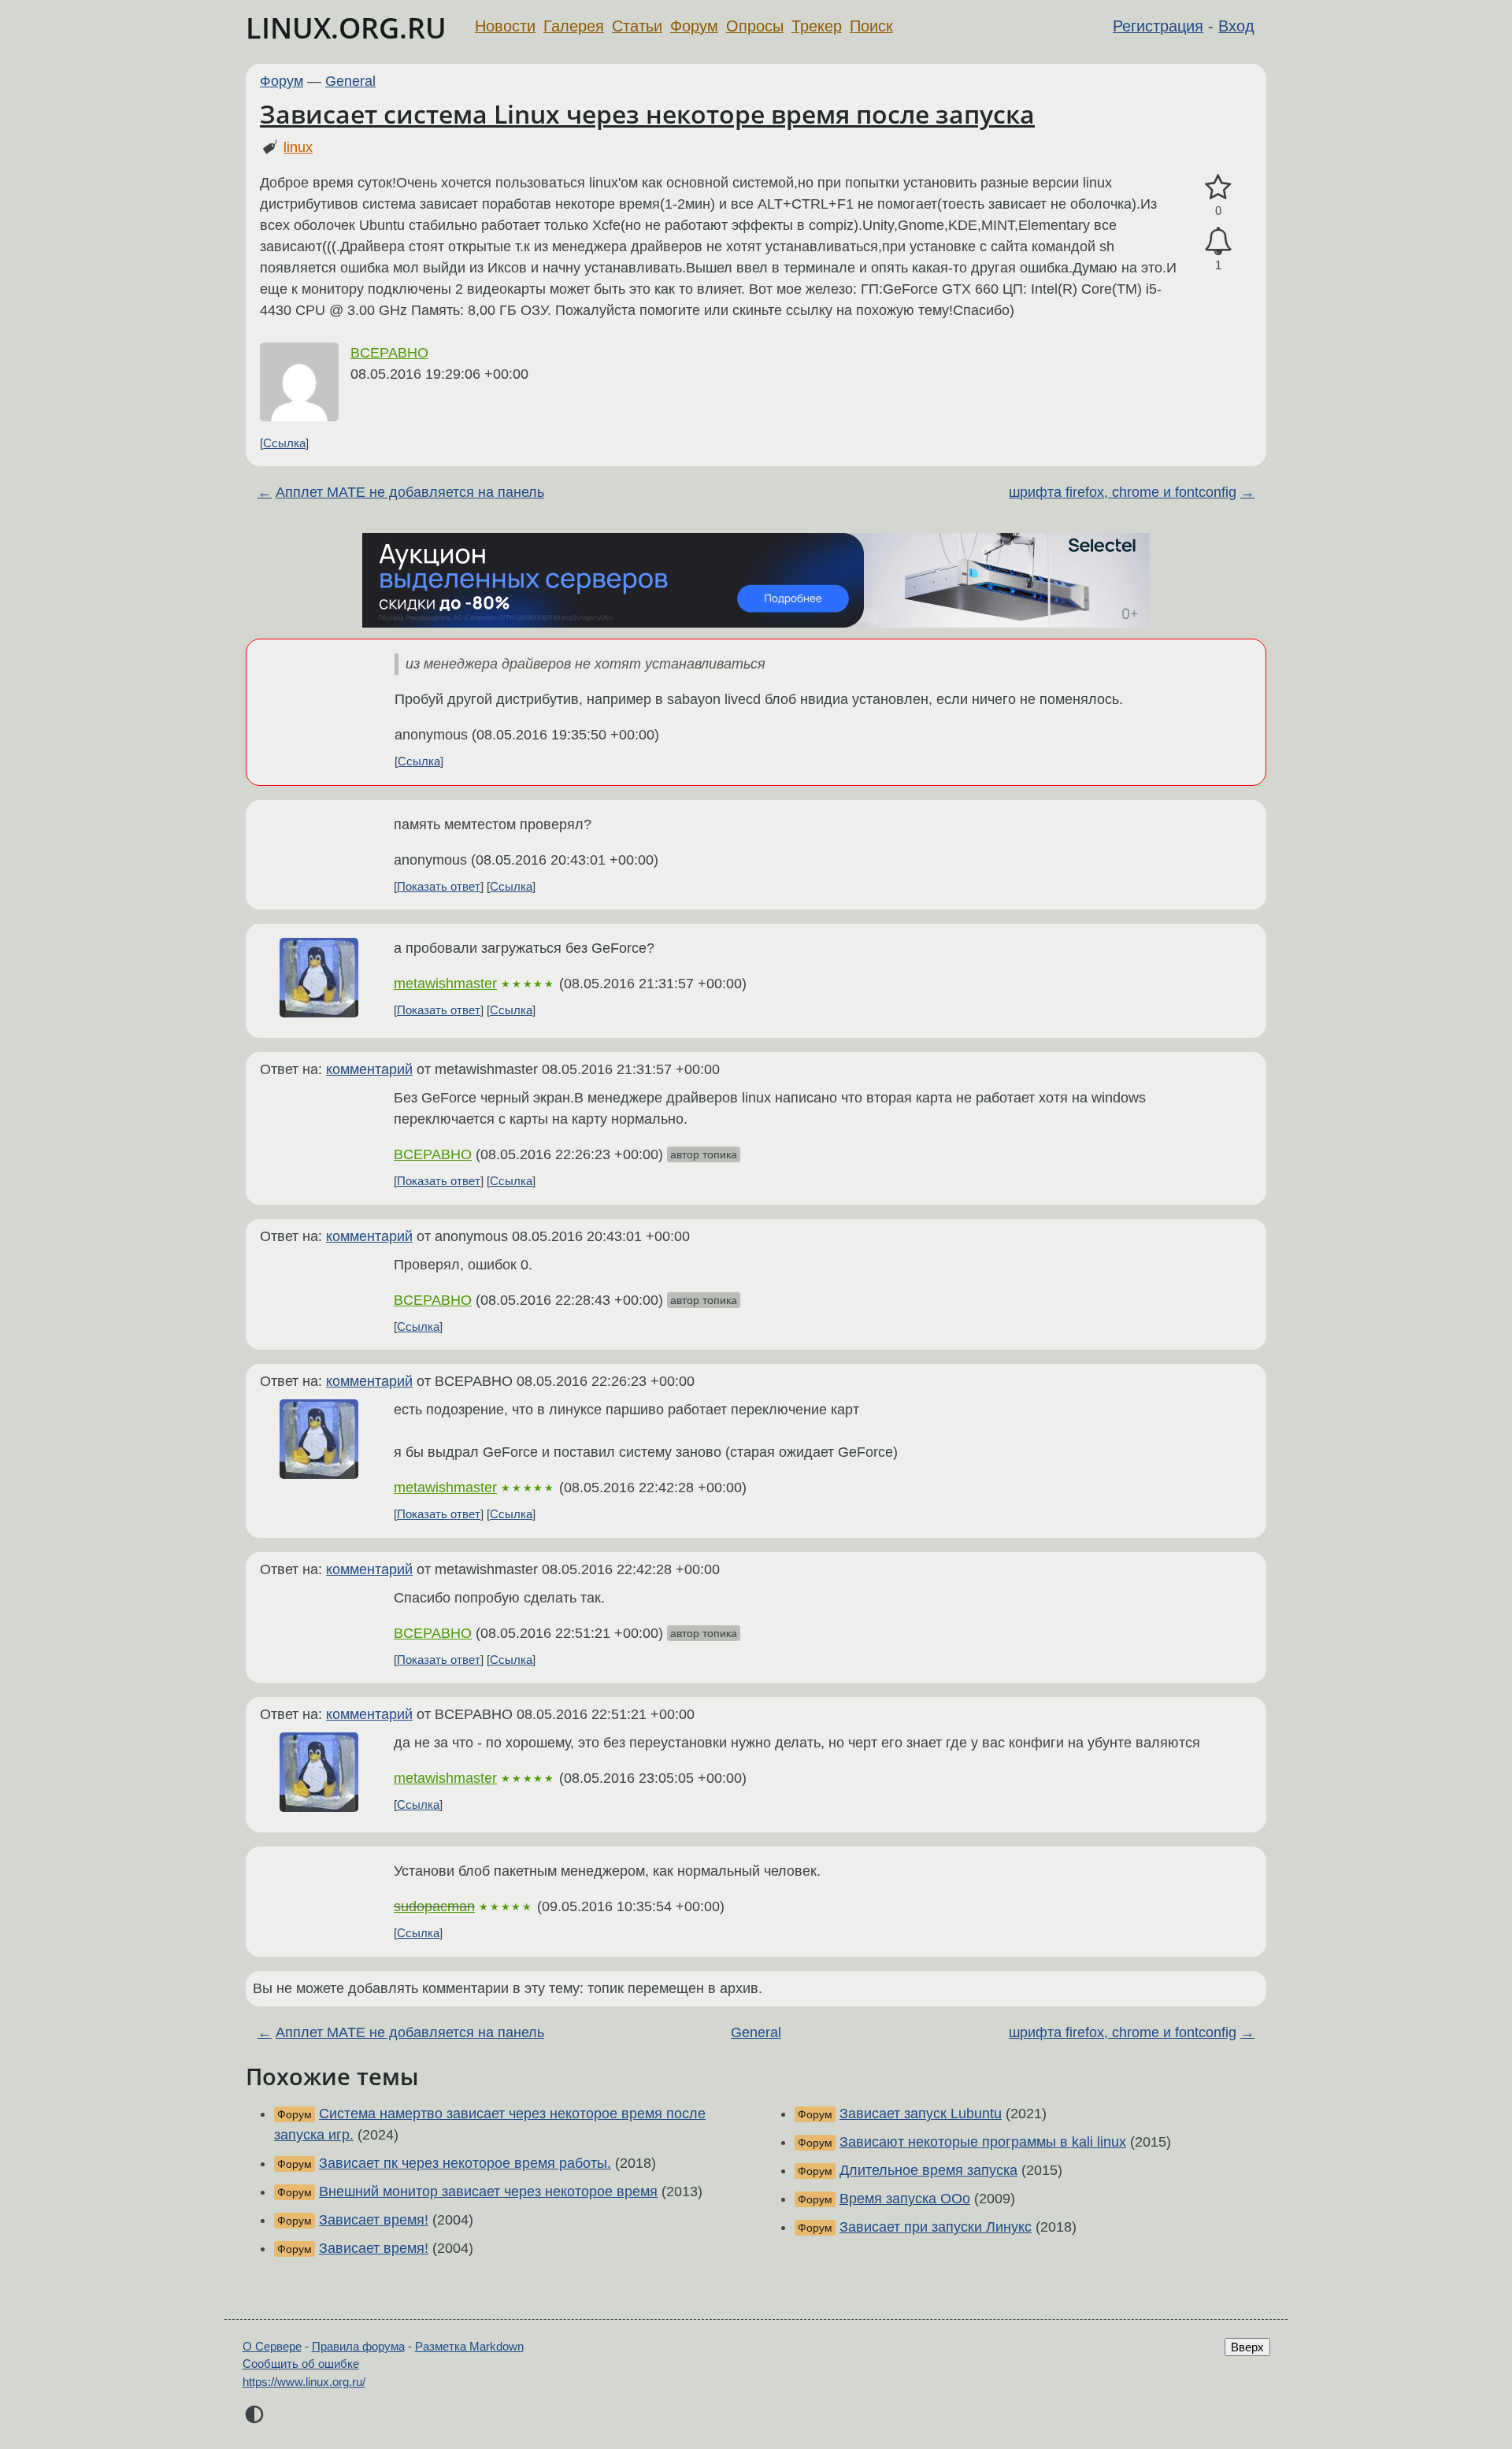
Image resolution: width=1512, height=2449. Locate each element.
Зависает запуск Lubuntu (921, 2114)
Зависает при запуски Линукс (936, 2227)
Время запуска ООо (905, 2199)
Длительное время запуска (928, 2170)
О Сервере (272, 2346)
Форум (694, 26)
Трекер (817, 26)
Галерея (574, 26)
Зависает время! (374, 2220)
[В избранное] (1218, 188)
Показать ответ (439, 886)
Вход (1236, 26)
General (350, 81)
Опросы (755, 26)
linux (298, 147)
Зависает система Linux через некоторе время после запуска (647, 114)
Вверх (1247, 2347)
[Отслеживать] (1218, 241)
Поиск (871, 26)
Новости (505, 26)
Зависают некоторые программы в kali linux (983, 2142)
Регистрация (1158, 26)
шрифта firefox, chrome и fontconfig (1123, 492)
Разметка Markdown (469, 2346)
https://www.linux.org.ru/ (304, 2382)
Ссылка (284, 443)
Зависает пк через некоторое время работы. (465, 2163)
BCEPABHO (389, 353)
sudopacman (434, 1906)
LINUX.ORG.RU (346, 28)
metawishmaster (445, 984)
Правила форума (358, 2346)
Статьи (637, 26)
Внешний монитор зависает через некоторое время (488, 2192)
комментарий (369, 1069)
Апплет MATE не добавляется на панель (410, 492)
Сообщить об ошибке (301, 2364)
